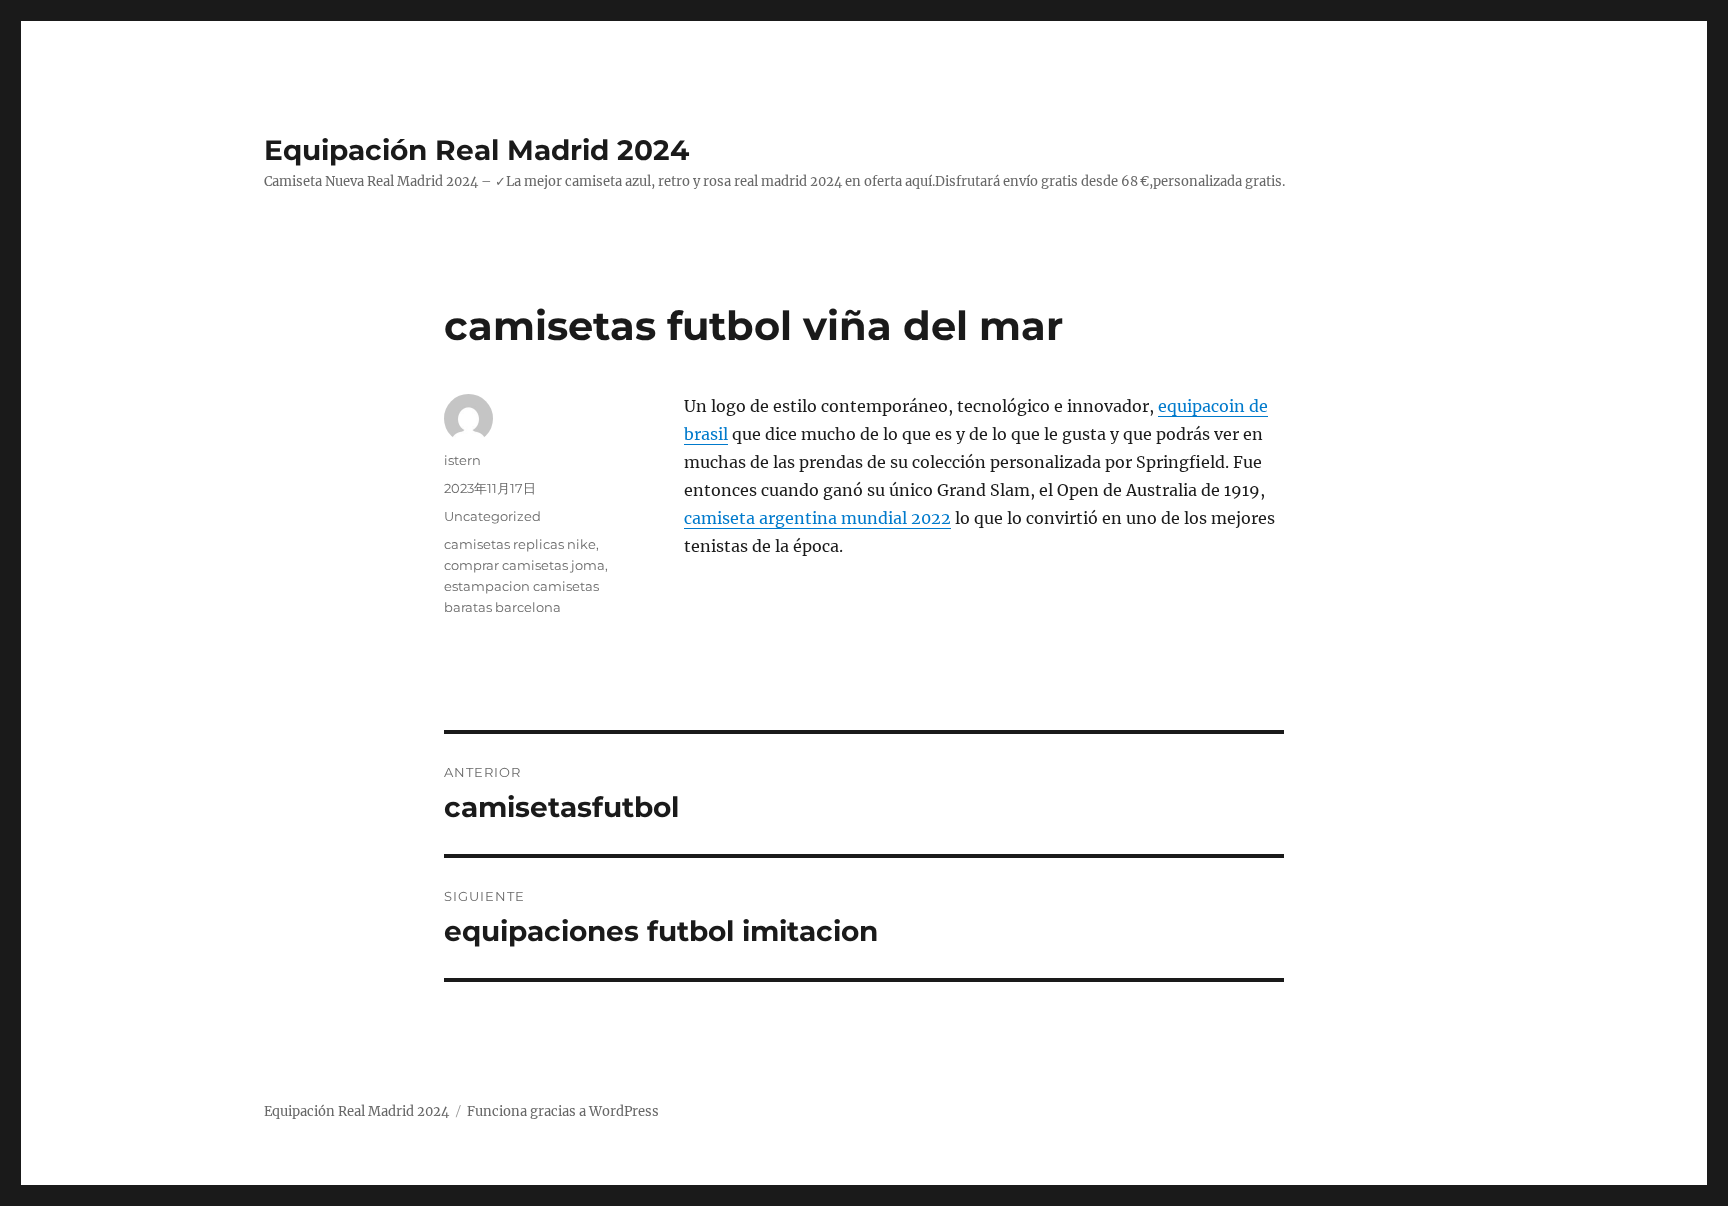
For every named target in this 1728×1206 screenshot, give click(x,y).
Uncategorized (492, 516)
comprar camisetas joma (524, 565)
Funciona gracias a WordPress (563, 1111)
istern (462, 460)
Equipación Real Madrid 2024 (476, 150)
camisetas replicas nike (520, 544)
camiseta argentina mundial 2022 (817, 518)
